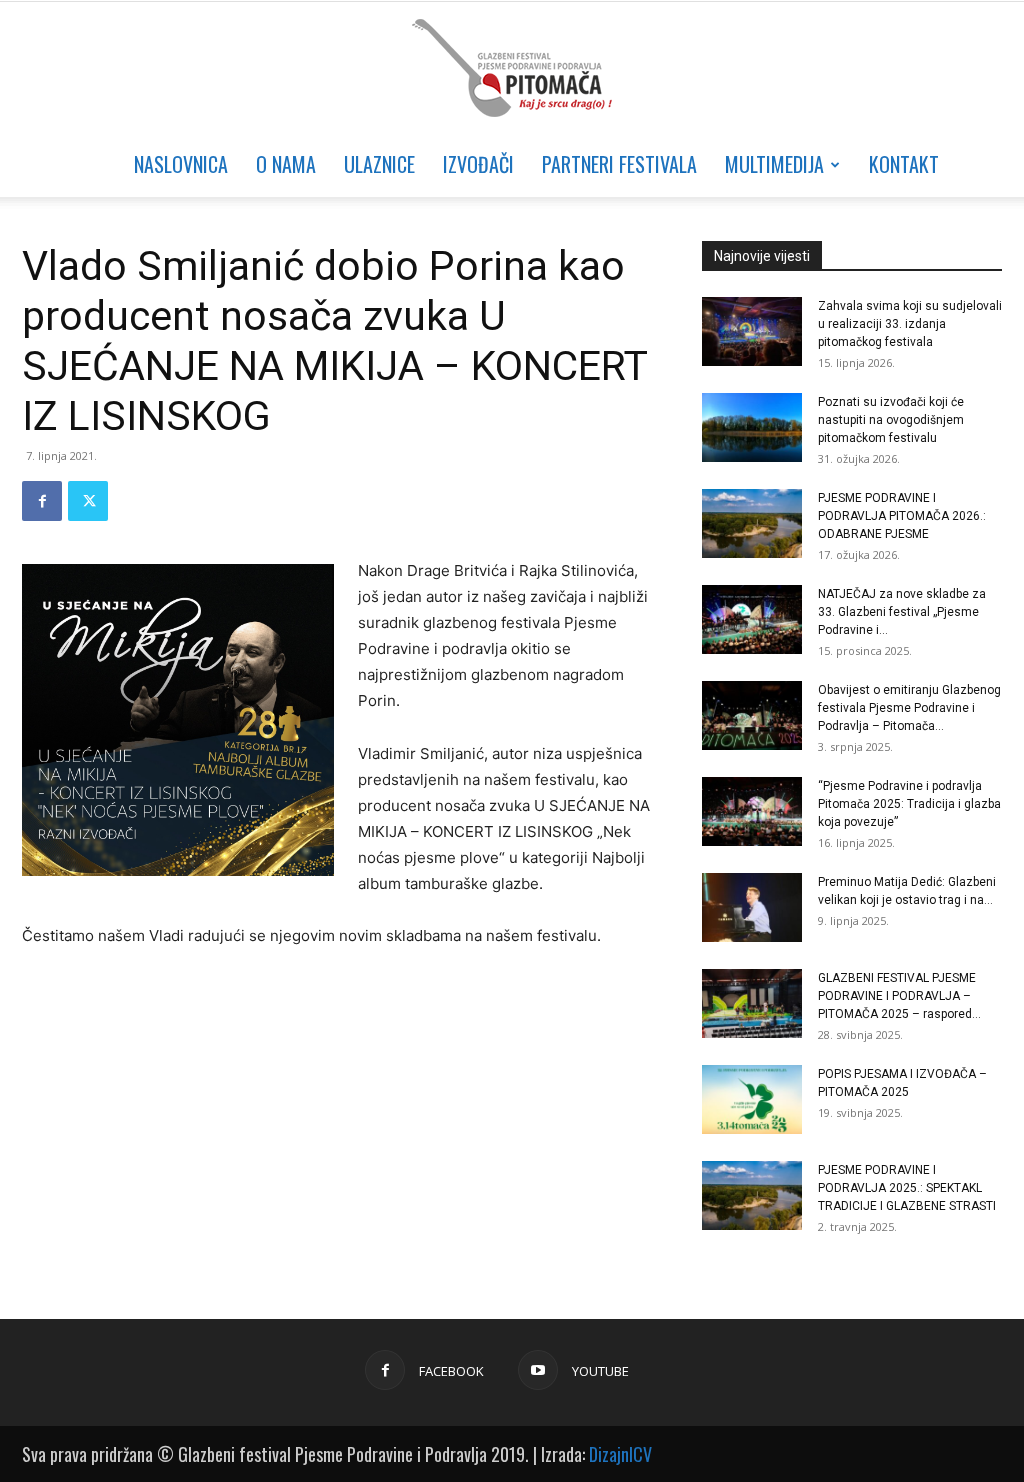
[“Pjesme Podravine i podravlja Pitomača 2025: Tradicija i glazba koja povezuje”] (752, 811)
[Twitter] (88, 501)
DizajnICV (620, 1454)
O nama (286, 164)
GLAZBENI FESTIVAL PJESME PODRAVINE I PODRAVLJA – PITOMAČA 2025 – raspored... (899, 996)
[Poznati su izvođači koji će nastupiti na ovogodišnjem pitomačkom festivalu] (752, 427)
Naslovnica (181, 164)
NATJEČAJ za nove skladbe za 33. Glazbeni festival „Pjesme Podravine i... (902, 612)
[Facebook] (42, 501)
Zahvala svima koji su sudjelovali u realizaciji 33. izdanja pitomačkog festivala (910, 324)
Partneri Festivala (619, 164)
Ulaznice (379, 164)
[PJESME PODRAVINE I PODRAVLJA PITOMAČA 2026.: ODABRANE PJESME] (752, 523)
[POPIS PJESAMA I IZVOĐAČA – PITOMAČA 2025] (752, 1099)
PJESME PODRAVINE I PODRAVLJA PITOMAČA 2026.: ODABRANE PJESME (902, 516)
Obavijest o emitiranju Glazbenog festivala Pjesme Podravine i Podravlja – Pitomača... (909, 708)
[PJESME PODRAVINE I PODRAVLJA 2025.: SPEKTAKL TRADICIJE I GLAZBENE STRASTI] (752, 1195)
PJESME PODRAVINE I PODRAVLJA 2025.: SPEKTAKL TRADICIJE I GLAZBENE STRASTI (907, 1188)
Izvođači (478, 164)
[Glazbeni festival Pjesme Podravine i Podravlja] (512, 68)
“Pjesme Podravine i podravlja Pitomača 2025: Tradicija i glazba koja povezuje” (909, 804)
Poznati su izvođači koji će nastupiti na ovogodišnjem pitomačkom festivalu (891, 420)
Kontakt (904, 164)
